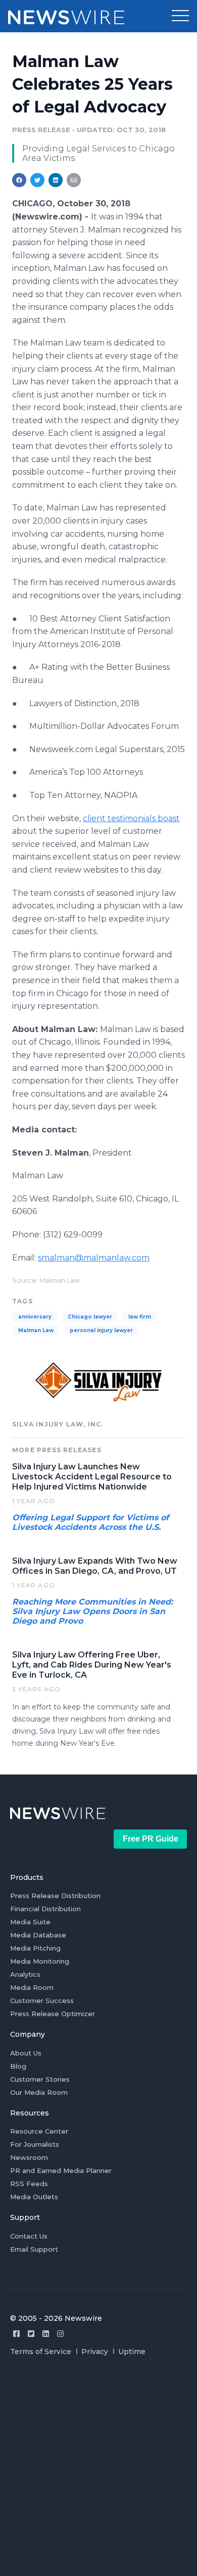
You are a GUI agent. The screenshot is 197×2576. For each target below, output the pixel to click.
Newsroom (29, 2157)
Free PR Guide (151, 1839)
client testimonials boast (131, 818)
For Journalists (35, 2144)
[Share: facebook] (19, 180)
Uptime (132, 2352)
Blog (18, 2066)
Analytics (25, 1974)
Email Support (34, 2249)
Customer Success (42, 2000)
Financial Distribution (45, 1909)
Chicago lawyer (90, 1317)
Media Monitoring (40, 1961)
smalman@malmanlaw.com (94, 1258)
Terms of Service (41, 2352)
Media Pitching (35, 1948)
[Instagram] (60, 2334)
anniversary (35, 1317)
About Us (26, 2053)
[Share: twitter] (37, 180)
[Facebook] (16, 2334)
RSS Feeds (29, 2184)
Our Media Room (39, 2092)
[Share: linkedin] (56, 180)
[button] (180, 16)
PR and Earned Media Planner (61, 2170)
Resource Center (39, 2131)
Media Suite (30, 1922)
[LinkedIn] (46, 2334)
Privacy (95, 2352)
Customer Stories (40, 2079)
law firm (140, 1317)
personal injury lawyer (101, 1330)
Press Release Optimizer (53, 2014)
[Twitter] (31, 2334)
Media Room (32, 1987)
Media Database (38, 1935)
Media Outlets (34, 2197)
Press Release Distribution (55, 1896)
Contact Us (29, 2236)
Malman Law (36, 1330)
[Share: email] (74, 180)
